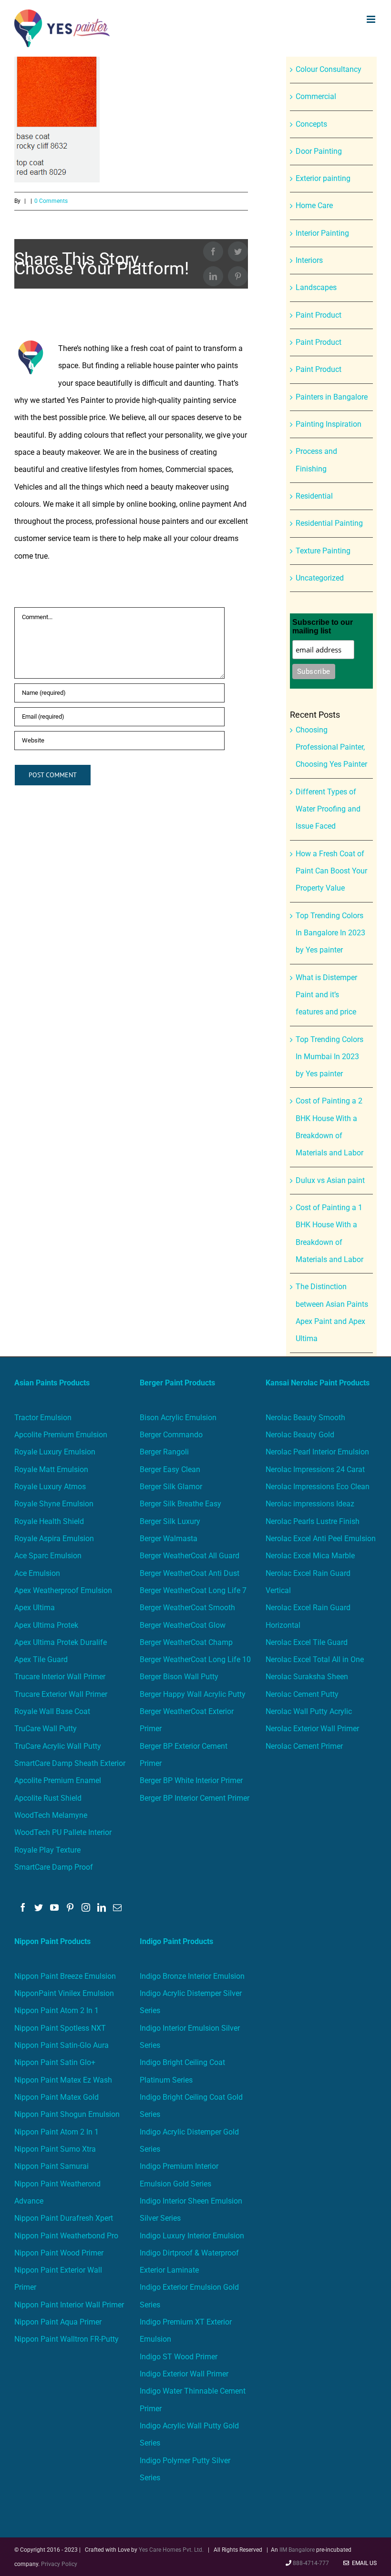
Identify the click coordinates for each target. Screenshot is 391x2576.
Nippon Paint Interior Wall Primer (69, 2305)
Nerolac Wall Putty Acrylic (309, 1711)
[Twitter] (39, 1907)
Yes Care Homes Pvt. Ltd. (171, 2550)
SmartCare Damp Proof (54, 1867)
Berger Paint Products (177, 1383)
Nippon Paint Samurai (51, 2166)
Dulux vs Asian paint (330, 1180)
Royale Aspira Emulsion (54, 1539)
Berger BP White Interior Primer (191, 1780)
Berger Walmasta (169, 1539)
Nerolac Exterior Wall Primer (312, 1729)
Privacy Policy (59, 2564)
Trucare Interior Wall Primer (60, 1677)
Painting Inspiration (329, 424)
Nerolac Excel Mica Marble (310, 1556)
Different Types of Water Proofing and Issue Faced (328, 809)
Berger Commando (171, 1435)
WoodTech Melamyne (51, 1815)
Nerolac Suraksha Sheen (307, 1677)
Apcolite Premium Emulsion (61, 1435)
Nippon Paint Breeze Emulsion (65, 1976)
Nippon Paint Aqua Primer (58, 2322)
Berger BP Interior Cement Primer (195, 1798)
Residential (314, 496)
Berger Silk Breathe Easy (180, 1504)
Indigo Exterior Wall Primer (184, 2374)
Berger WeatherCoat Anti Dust (190, 1573)
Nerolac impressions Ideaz (310, 1504)
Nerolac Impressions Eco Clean (318, 1487)
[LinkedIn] (102, 1907)
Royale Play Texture (47, 1850)
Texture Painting (323, 551)
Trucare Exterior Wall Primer (61, 1694)
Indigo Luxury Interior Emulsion (192, 2236)
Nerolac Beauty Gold (300, 1435)
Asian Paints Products (52, 1383)
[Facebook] (23, 1907)
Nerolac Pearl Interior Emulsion (317, 1452)
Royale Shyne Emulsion (54, 1504)
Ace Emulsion (37, 1573)
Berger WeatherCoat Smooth (187, 1608)
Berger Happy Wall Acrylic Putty (193, 1694)
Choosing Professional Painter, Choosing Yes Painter (331, 747)
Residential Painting (329, 523)
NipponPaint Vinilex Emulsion (64, 1993)
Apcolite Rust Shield (48, 1798)
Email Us (363, 2563)
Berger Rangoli (164, 1452)
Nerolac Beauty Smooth (305, 1418)
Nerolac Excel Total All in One (316, 1659)
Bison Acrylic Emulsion (178, 1418)
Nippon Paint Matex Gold (57, 2097)
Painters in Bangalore (332, 397)
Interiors (309, 260)
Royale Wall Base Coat (52, 1711)
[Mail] (117, 1907)
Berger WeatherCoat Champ (186, 1642)
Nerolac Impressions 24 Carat (315, 1469)
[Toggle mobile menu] (372, 19)
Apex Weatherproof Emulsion (63, 1590)
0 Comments (51, 201)
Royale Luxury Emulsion (55, 1452)
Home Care (314, 205)
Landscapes (316, 287)
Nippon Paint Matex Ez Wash (63, 2080)
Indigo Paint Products (176, 1941)
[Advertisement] (195, 128)
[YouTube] (54, 1907)
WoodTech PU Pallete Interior (63, 1832)
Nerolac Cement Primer (304, 1746)
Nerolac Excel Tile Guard (307, 1642)
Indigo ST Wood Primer (179, 2357)
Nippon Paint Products (52, 1941)
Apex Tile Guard (41, 1659)
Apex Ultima (35, 1608)
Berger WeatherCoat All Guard (190, 1556)
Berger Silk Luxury (170, 1521)
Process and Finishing (316, 460)
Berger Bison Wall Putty (179, 1677)
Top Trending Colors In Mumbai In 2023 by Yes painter (329, 1057)
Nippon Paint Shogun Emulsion (67, 2114)
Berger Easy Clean (170, 1469)
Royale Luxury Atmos (50, 1487)
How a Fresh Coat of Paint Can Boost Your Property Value (331, 871)
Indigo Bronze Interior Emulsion (192, 1976)
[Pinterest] (70, 1907)
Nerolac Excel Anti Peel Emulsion (321, 1539)
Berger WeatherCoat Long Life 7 (193, 1590)
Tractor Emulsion (43, 1418)
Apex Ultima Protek (46, 1625)
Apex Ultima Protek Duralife (61, 1642)
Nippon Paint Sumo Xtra (55, 2149)
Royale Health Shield (49, 1521)
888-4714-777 (311, 2563)
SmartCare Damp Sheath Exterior (70, 1763)
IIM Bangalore (298, 2550)
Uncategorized (320, 578)
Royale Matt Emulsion (51, 1469)
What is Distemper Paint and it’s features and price (326, 995)
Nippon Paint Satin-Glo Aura (62, 2045)
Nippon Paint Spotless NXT (60, 2028)
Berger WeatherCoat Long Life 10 (195, 1659)
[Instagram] (86, 1907)
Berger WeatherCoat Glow (183, 1625)
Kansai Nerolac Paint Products (318, 1383)
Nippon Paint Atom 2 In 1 (57, 2010)
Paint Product (319, 315)
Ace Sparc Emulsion (48, 1556)
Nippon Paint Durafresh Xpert (64, 2218)
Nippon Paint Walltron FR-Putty (67, 2339)
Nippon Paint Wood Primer (59, 2253)
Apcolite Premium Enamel (58, 1780)
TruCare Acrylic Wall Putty (58, 1746)
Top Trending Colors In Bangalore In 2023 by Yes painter (330, 933)
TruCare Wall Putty (46, 1729)
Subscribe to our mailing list (323, 626)
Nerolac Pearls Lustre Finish (313, 1521)
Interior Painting (322, 233)
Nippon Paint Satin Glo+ (55, 2062)
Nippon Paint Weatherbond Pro (66, 2236)
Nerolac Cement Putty (302, 1694)
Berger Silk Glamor (171, 1487)
